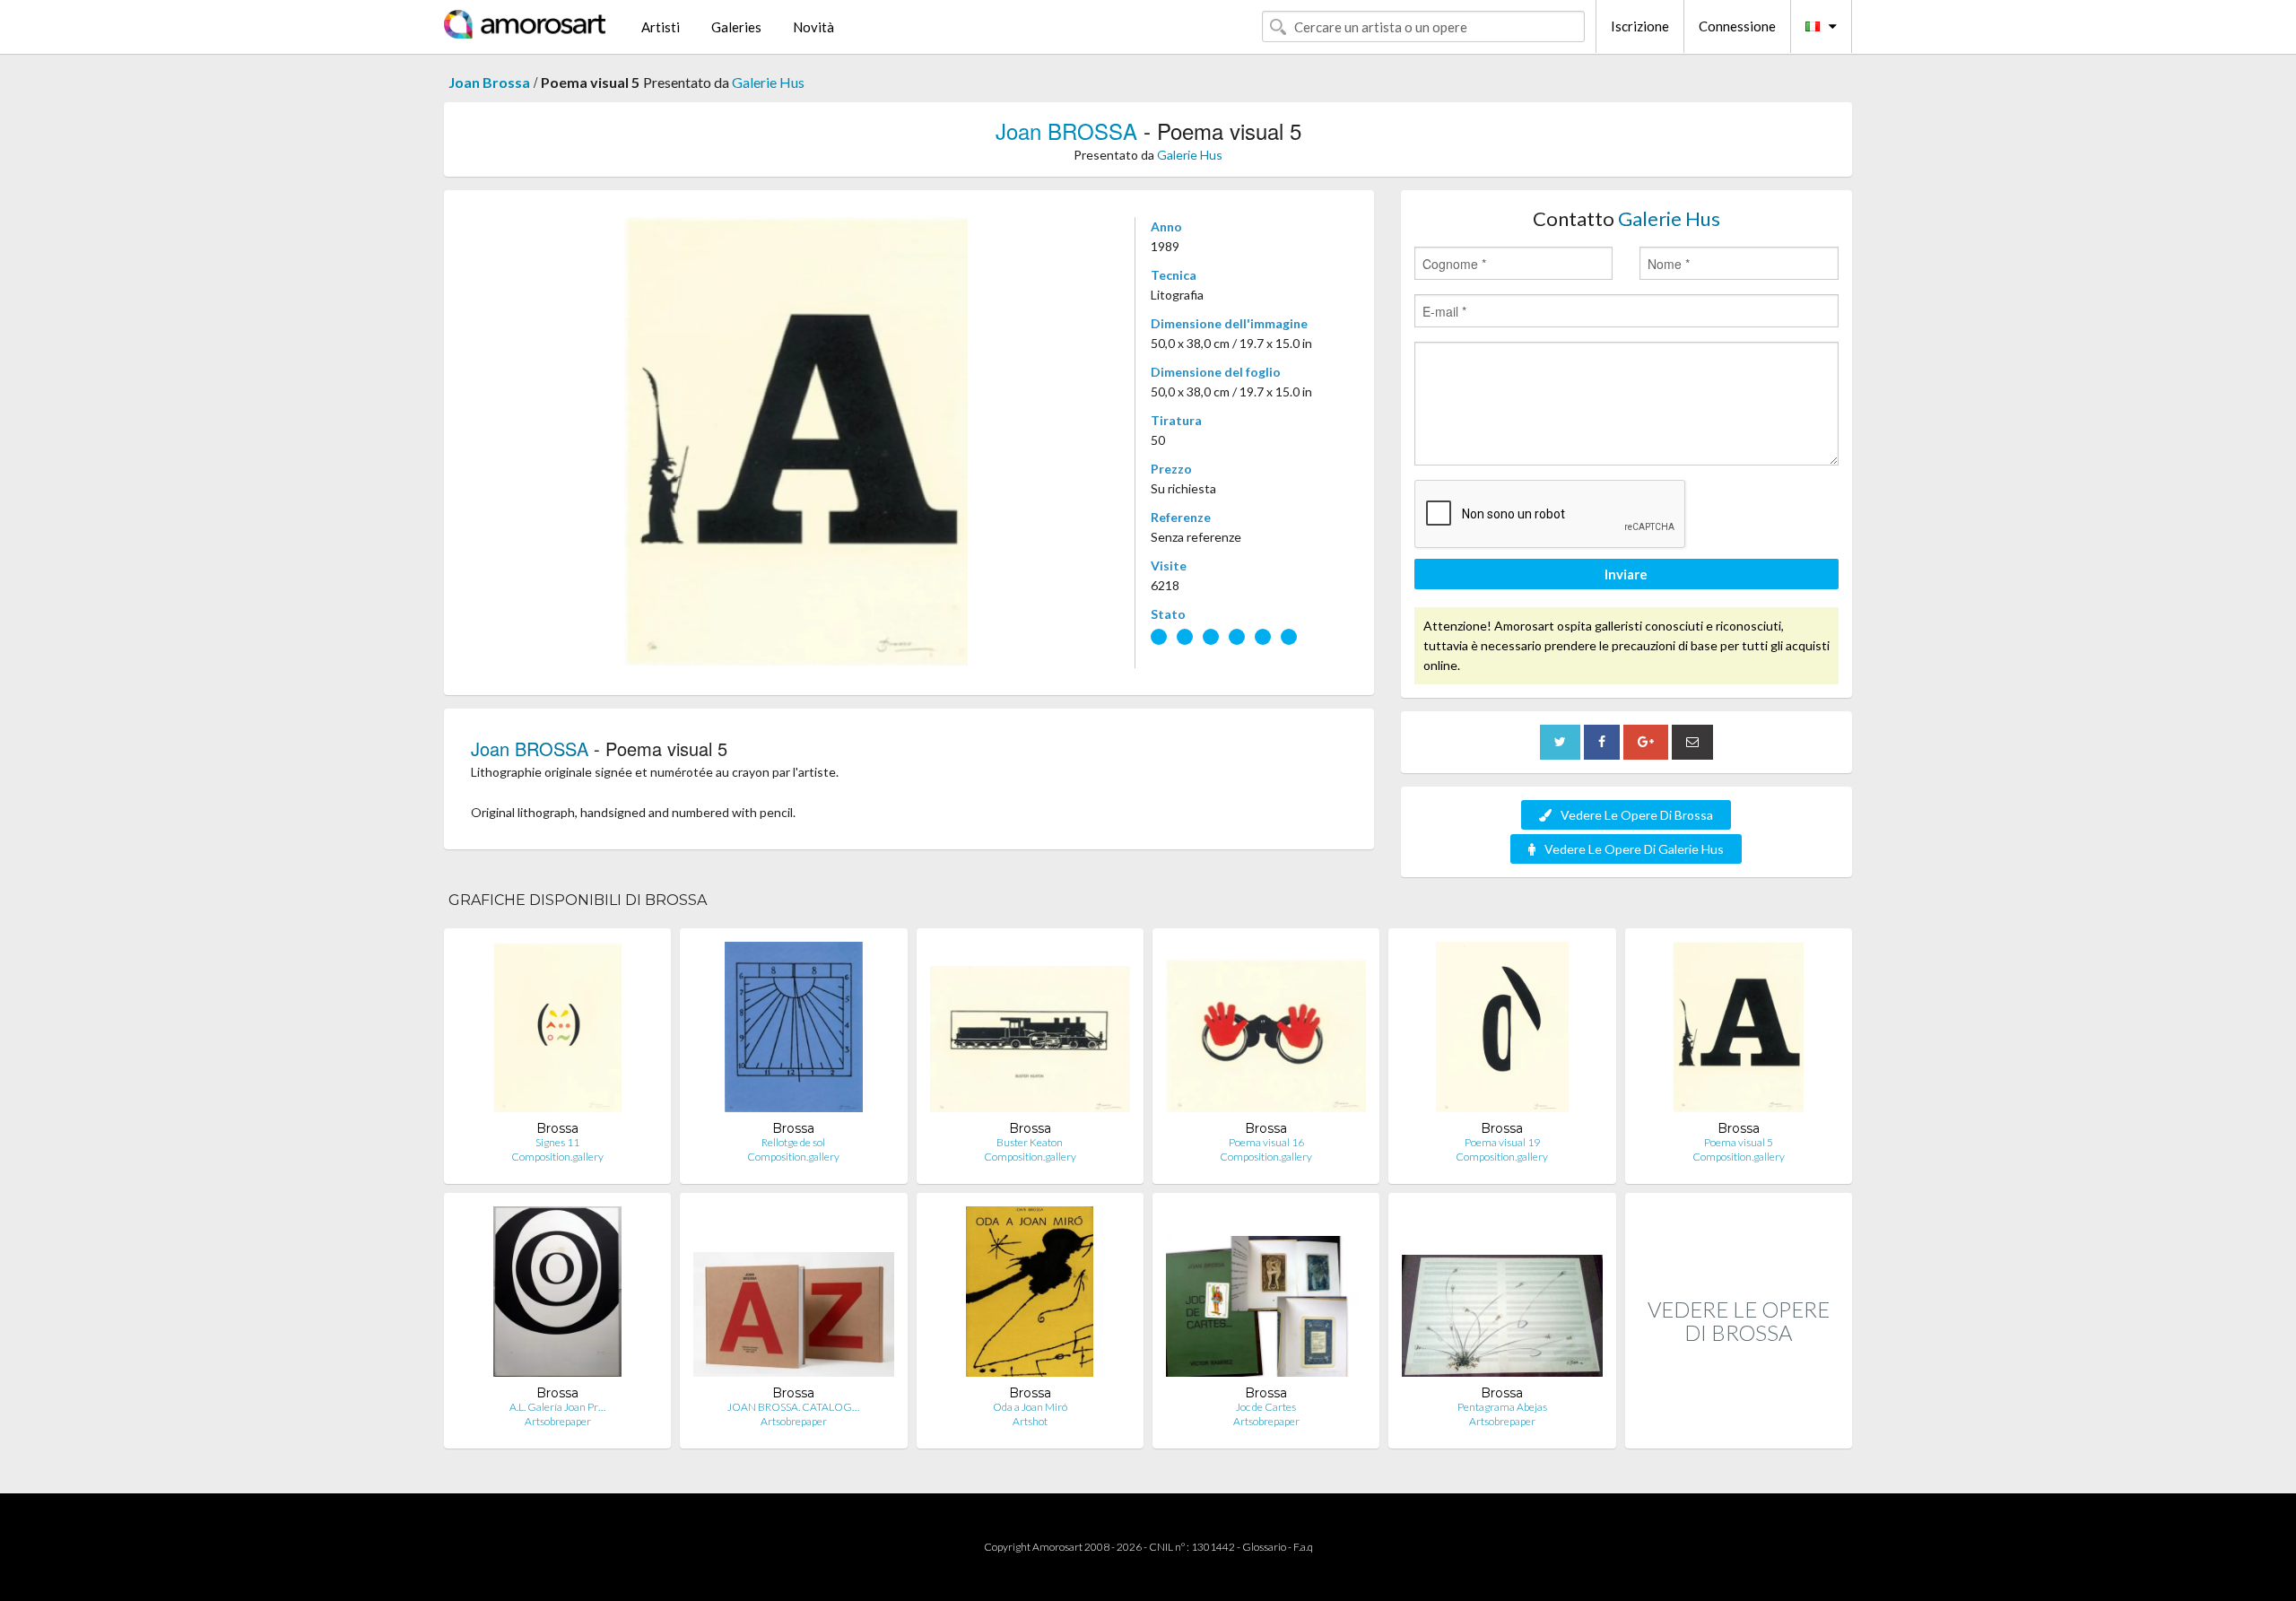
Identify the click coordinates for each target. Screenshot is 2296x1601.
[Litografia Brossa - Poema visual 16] (1266, 1031)
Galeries (736, 27)
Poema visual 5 (1739, 1142)
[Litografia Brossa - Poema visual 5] (1738, 1031)
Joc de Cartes (1266, 1407)
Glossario (1264, 1547)
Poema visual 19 (1502, 1142)
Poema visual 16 (1266, 1142)
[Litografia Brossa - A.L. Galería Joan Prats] (558, 1296)
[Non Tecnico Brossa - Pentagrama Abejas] (1502, 1296)
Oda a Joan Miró (1030, 1407)
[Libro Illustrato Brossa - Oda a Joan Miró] (1030, 1296)
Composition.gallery (557, 1157)
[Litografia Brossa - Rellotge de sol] (794, 1031)
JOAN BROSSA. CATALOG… (793, 1407)
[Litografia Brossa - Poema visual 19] (1502, 1031)
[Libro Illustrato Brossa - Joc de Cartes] (1266, 1296)
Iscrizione (1640, 26)
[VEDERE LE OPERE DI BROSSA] (1739, 1429)
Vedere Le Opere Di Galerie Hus (1634, 849)
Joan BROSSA (1066, 131)
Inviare (1626, 574)
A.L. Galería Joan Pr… (557, 1407)
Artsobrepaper (558, 1421)
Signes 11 (557, 1142)
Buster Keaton (1030, 1142)
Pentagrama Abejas (1502, 1407)
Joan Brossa (489, 82)
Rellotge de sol (793, 1142)
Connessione (1737, 26)
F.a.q (1303, 1547)
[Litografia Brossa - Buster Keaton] (1030, 1031)
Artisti (661, 27)
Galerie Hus (768, 82)
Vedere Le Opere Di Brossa (1637, 815)
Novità (813, 27)
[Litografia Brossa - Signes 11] (557, 1031)
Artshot (1030, 1421)
